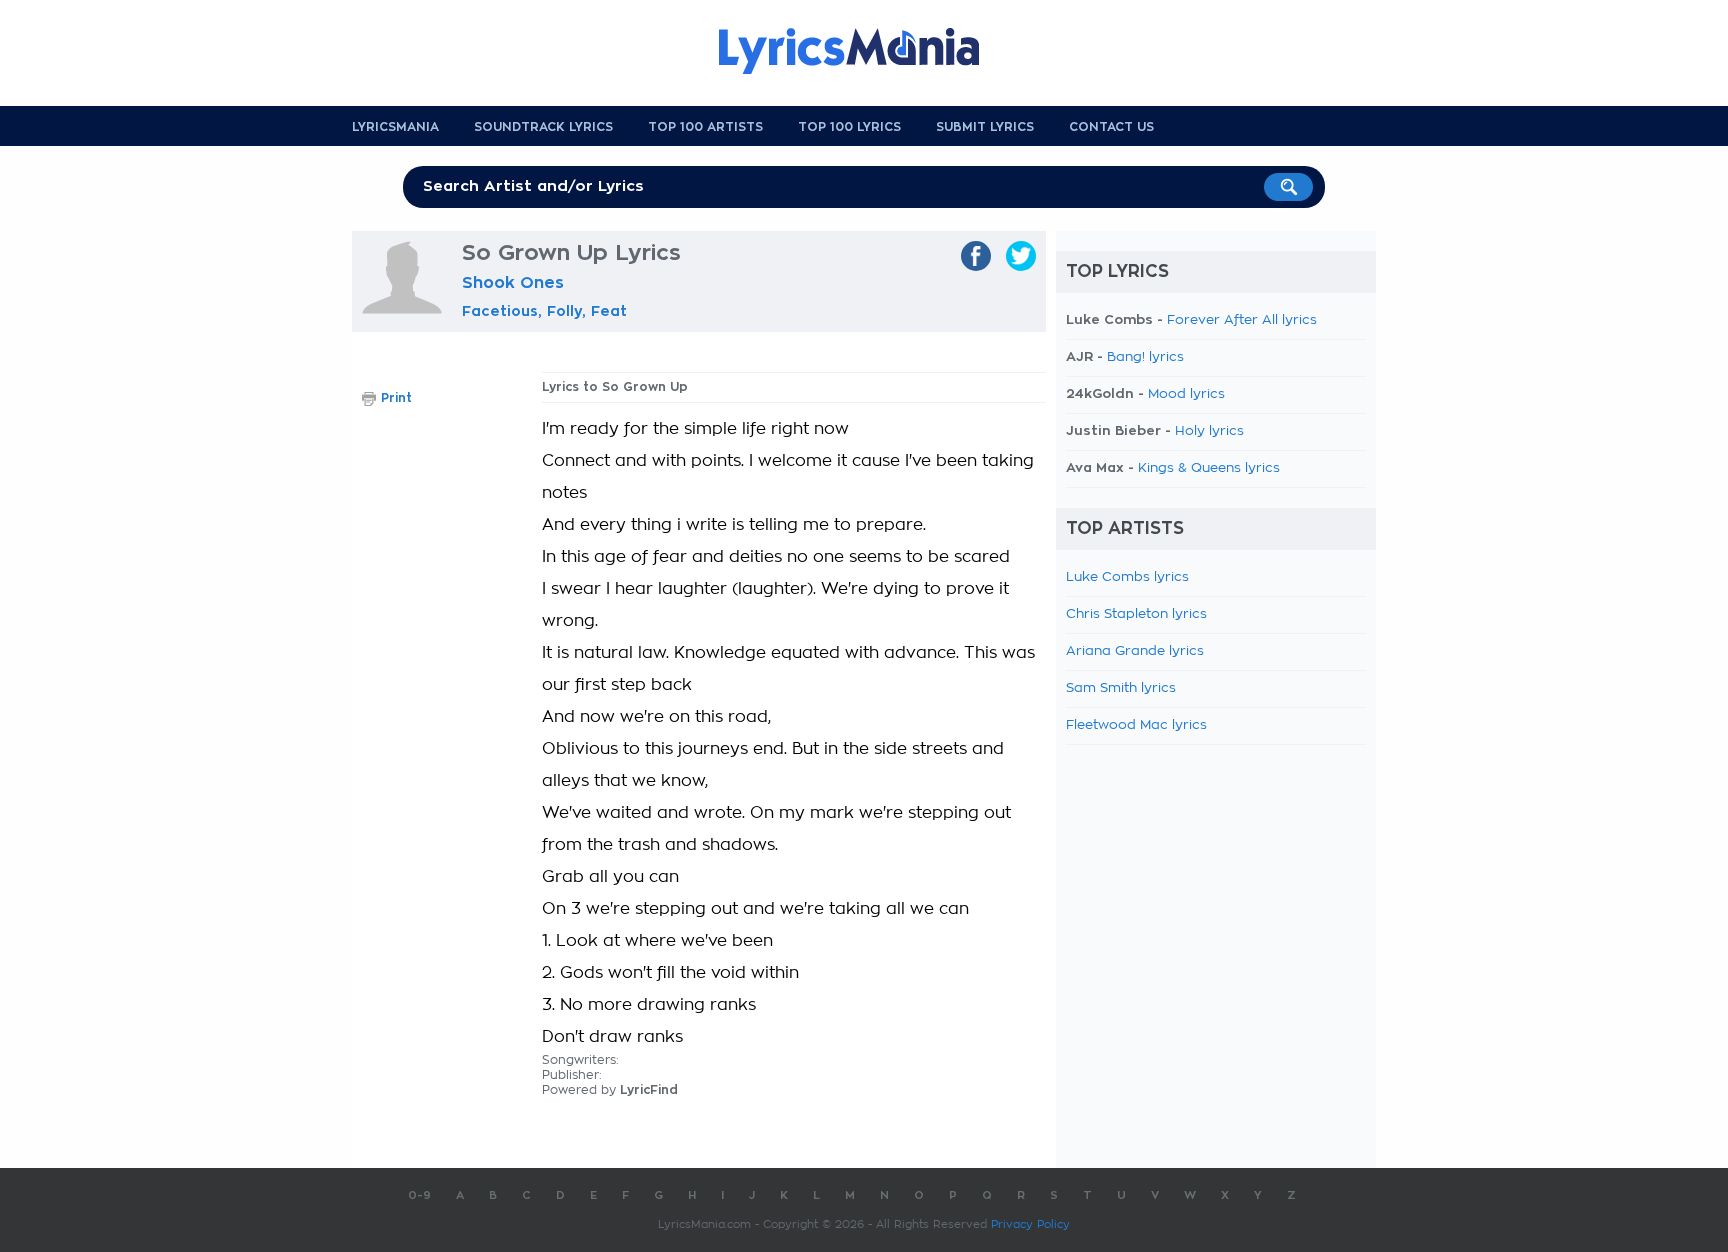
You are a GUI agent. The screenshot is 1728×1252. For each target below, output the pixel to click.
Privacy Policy (1030, 1224)
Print (396, 398)
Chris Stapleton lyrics (1136, 614)
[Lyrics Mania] (864, 51)
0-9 (419, 1195)
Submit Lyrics (985, 127)
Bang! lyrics (1145, 357)
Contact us (1111, 127)
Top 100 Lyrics (849, 127)
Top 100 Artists (705, 127)
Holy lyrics (1209, 431)
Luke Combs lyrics (1127, 577)
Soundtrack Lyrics (543, 127)
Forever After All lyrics (1242, 320)
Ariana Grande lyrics (1135, 651)
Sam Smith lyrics (1121, 688)
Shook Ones (513, 283)
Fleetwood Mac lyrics (1136, 725)
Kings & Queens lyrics (1209, 468)
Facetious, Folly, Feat (544, 311)
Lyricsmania (395, 127)
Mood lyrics (1186, 394)
